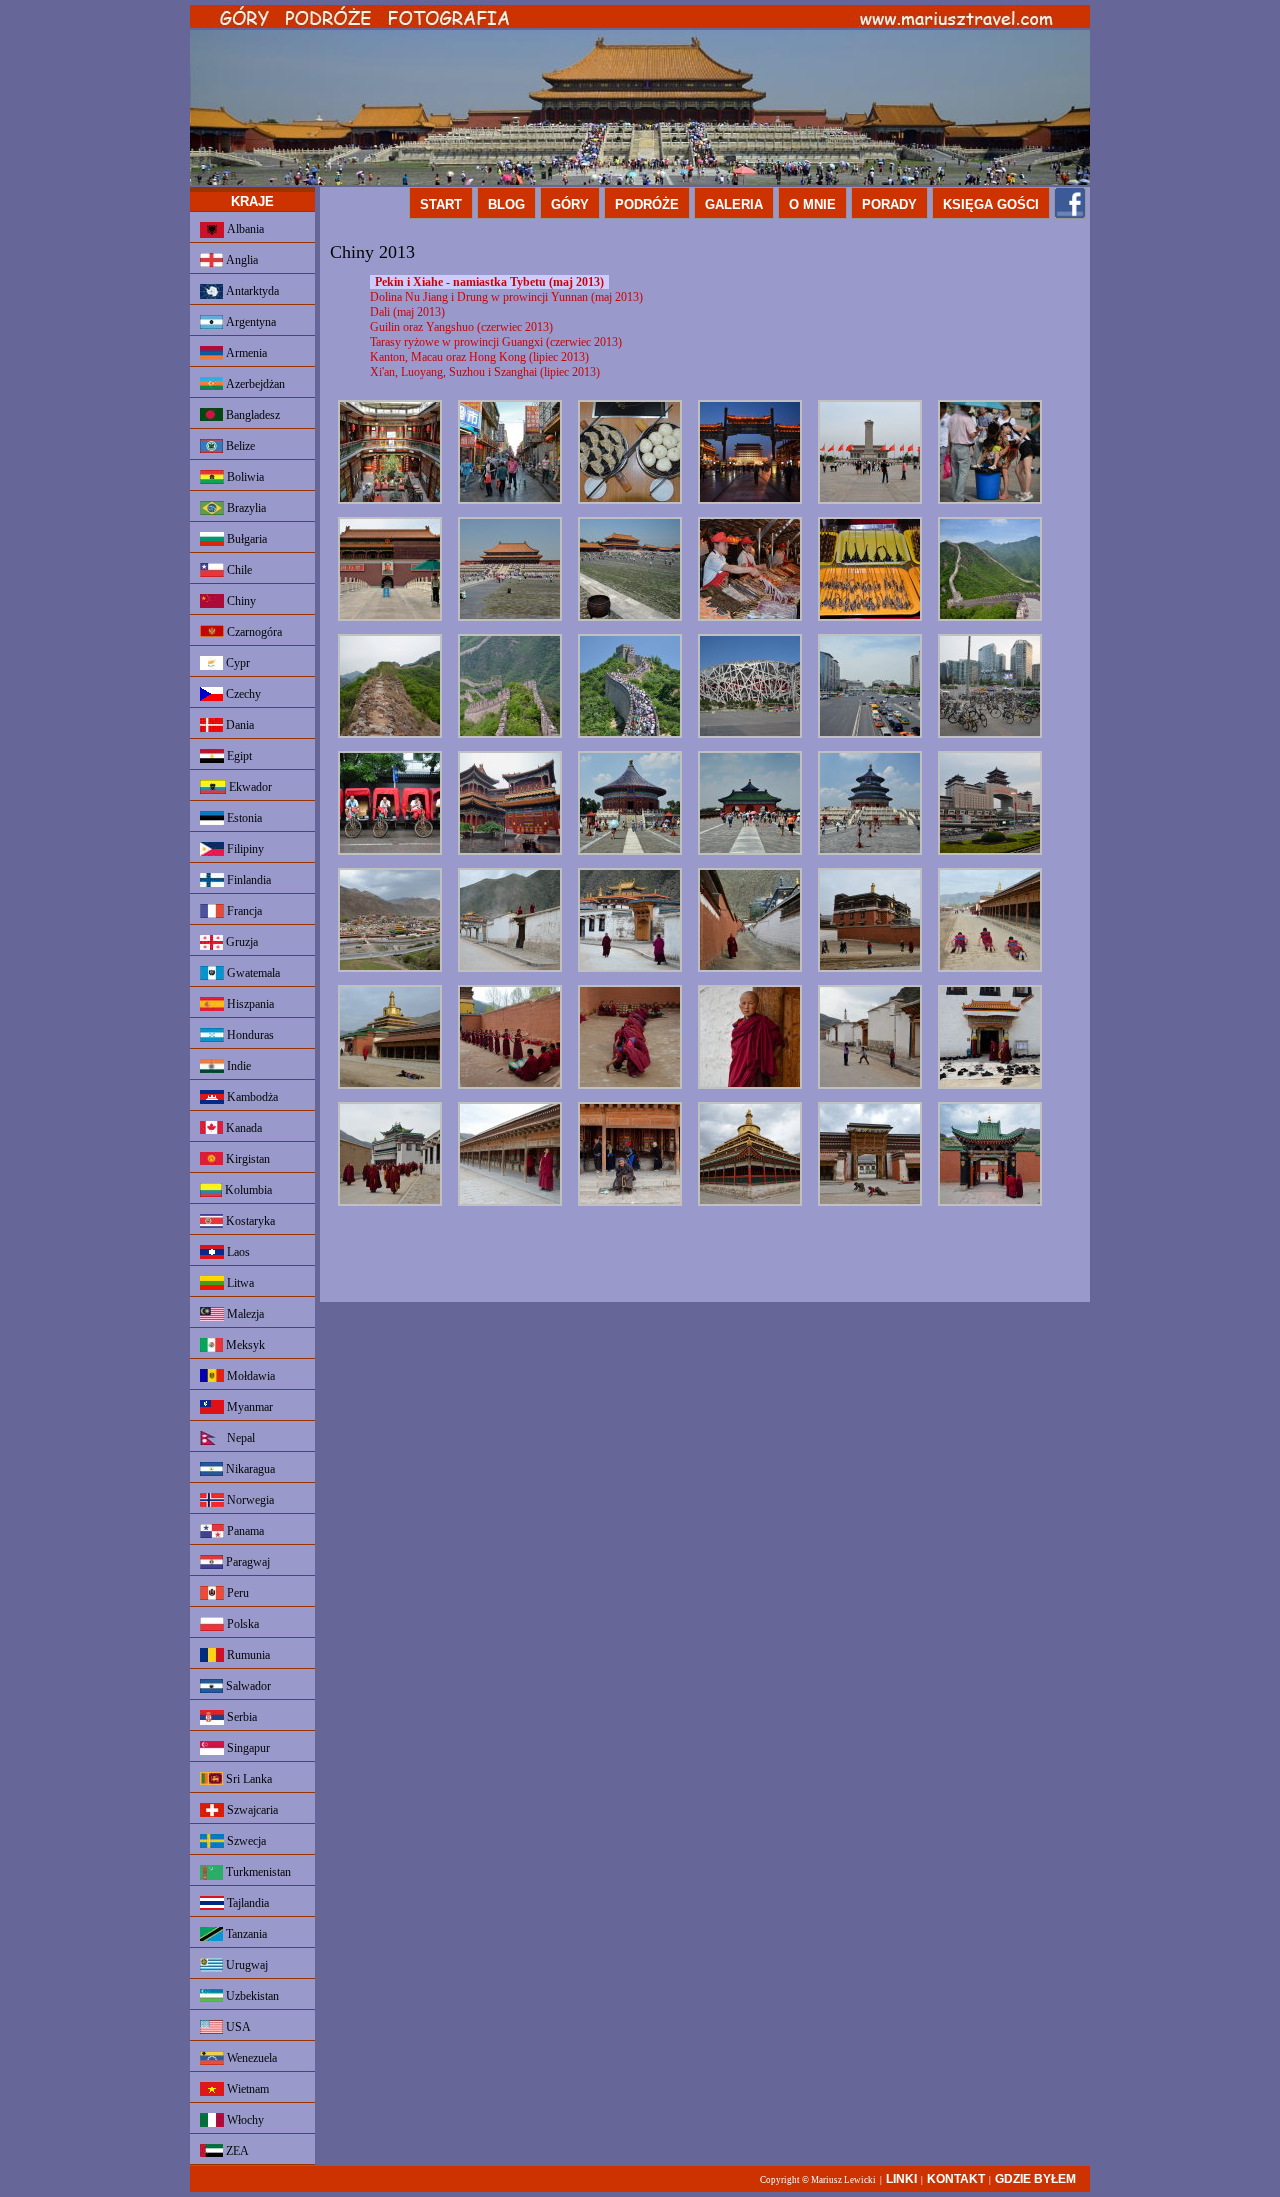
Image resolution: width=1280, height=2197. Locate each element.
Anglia (240, 260)
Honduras (249, 1035)
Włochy (244, 2120)
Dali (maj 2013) (407, 312)
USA (237, 2027)
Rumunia (247, 1655)
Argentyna (249, 322)
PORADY (889, 204)
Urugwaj (245, 1965)
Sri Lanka (247, 1779)
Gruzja (240, 942)
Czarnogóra (253, 632)
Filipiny (244, 849)
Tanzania (245, 1934)
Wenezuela (250, 2058)
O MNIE (812, 204)
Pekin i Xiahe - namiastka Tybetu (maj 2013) (489, 282)
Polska (241, 1624)
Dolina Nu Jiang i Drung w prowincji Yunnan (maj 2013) (506, 297)
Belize (239, 446)
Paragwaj (246, 1562)
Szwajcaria (251, 1810)
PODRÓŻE (647, 204)
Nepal (239, 1438)
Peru (236, 1593)
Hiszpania (249, 1004)
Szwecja (245, 1841)
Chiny (240, 601)
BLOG (506, 204)
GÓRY (570, 204)
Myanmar (248, 1407)
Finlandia (247, 880)
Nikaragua (249, 1469)
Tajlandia (246, 1903)
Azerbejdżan (254, 384)
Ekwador (249, 787)
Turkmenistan (257, 1872)
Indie (237, 1066)
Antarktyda (251, 291)
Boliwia (244, 477)
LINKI (901, 2179)
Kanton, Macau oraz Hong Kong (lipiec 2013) (479, 357)
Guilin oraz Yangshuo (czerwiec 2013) (461, 327)
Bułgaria (245, 539)
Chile (238, 570)
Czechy (242, 694)
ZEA (236, 2151)
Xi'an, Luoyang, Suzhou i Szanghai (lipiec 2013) (485, 372)
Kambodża (251, 1097)
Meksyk (244, 1345)
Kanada (242, 1128)
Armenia (245, 353)
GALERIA (734, 204)
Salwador (247, 1686)
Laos (237, 1252)
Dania (238, 725)
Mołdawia (249, 1376)
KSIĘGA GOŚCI (991, 204)
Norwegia (249, 1500)
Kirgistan (246, 1159)
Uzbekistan (251, 1996)
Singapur (247, 1748)
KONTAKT (956, 2179)
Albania (244, 229)
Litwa (239, 1283)
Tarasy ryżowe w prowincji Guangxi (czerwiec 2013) (496, 342)
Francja (243, 911)
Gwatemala (252, 973)
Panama (244, 1531)
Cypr (236, 663)
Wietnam (246, 2089)
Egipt (238, 756)
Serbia (240, 1717)
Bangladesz (251, 415)
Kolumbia (247, 1190)
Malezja (244, 1314)
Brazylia (245, 508)
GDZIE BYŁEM (1035, 2179)
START (441, 204)
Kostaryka (249, 1221)
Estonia (243, 818)
